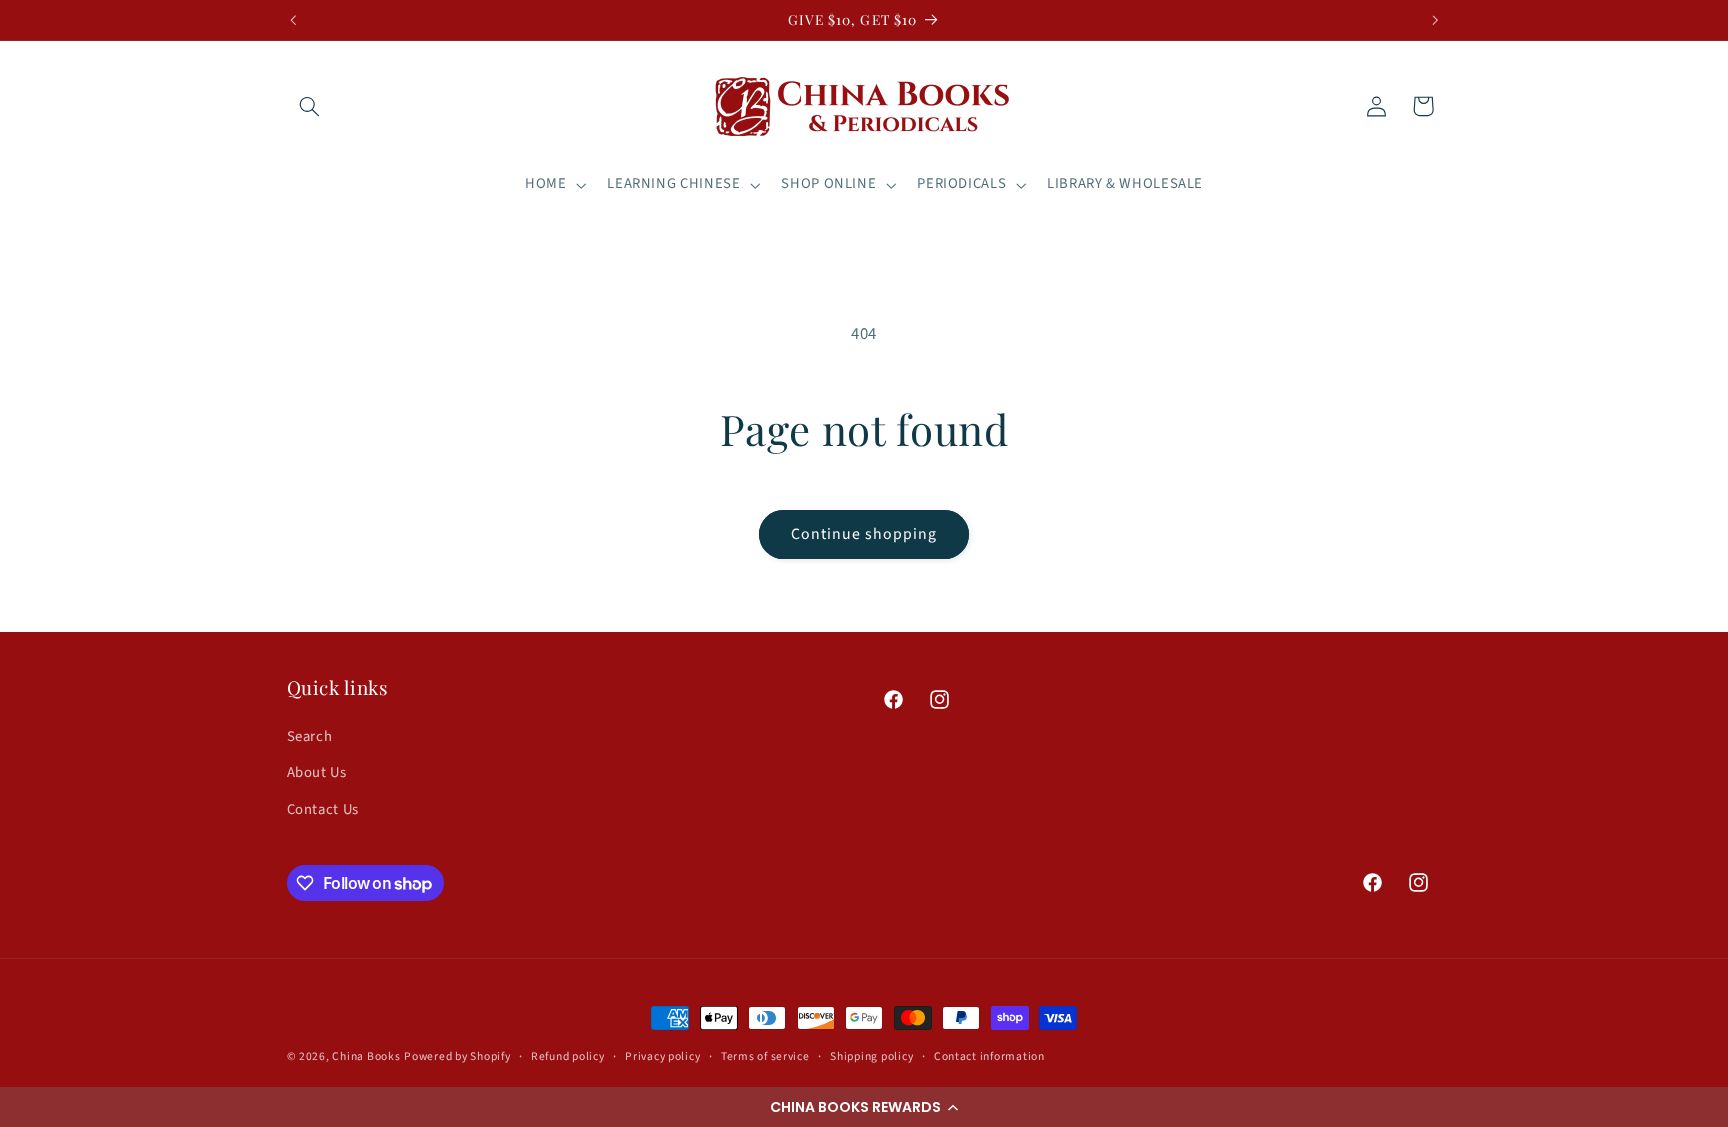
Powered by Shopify (457, 1056)
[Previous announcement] (293, 20)
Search (310, 736)
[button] (864, 1107)
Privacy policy (662, 1056)
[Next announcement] (1435, 20)
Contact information (989, 1056)
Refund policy (568, 1056)
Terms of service (765, 1056)
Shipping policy (871, 1056)
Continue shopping (864, 534)
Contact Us (323, 809)
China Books (366, 1056)
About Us (317, 772)
